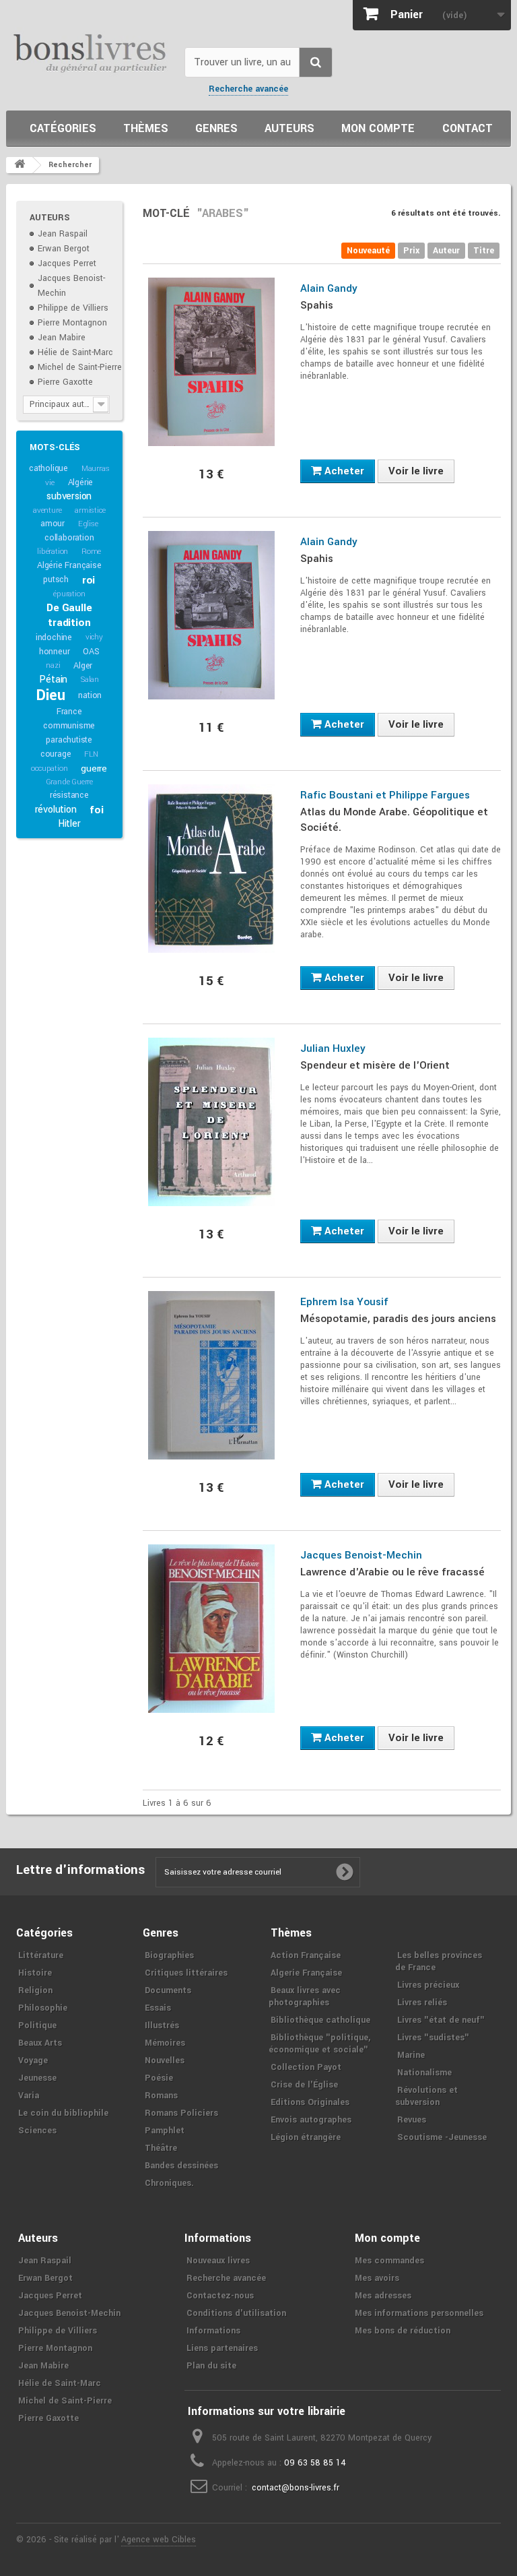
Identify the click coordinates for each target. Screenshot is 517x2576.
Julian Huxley (333, 1048)
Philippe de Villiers (73, 308)
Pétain (53, 680)
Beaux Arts (40, 2043)
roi (89, 580)
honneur (55, 652)
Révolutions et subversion (426, 2096)
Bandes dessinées (181, 2166)
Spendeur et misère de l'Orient (375, 1065)
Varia (29, 2096)
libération (53, 552)
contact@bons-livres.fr (296, 2488)
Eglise (88, 524)
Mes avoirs (377, 2278)
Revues (412, 2120)
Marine (411, 2055)
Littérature (41, 1955)
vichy (94, 637)
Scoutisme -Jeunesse (442, 2137)
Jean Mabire (62, 338)
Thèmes (146, 128)
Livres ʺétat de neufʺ (441, 2020)
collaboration (69, 538)
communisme (69, 726)
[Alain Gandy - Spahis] (211, 362)
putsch (56, 579)
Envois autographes (311, 2120)
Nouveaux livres (218, 2261)
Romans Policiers (181, 2113)
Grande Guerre (69, 782)
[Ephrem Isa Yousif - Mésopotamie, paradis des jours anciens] (211, 1375)
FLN (91, 754)
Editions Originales (310, 2102)
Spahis (317, 305)
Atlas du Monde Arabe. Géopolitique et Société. (394, 820)
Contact (468, 128)
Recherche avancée (248, 89)
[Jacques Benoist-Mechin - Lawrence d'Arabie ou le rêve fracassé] (211, 1629)
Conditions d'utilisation (236, 2313)
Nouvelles (165, 2061)
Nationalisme (424, 2073)
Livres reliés (422, 2003)
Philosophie (43, 2008)
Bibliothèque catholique (320, 2020)
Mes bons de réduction (403, 2331)
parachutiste (69, 740)
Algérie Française (69, 565)
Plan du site (211, 2366)
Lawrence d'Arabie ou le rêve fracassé (392, 1572)
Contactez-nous (220, 2296)
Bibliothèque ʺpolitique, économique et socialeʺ (319, 2044)
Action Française (306, 1955)
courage (56, 754)
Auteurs (289, 128)
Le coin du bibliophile (63, 2113)
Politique (37, 2025)
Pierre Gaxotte (65, 382)
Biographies (169, 1955)
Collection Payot (306, 2067)
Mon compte (378, 128)
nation (90, 695)
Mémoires (165, 2043)
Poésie (159, 2078)
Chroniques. (169, 2183)
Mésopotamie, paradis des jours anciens (398, 1319)
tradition (69, 623)
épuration (69, 594)
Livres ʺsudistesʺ (433, 2038)
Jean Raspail (63, 234)
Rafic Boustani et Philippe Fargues (385, 795)
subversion (69, 496)
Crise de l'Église (304, 2085)
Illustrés (162, 2025)
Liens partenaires (222, 2348)
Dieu (50, 695)
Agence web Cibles (159, 2540)
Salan (90, 680)
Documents (168, 1990)
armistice (90, 510)
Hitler (69, 824)
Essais (158, 2008)
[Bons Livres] (90, 52)
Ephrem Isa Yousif (344, 1302)
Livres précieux (428, 1985)
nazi (53, 665)
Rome (91, 552)
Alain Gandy (329, 288)
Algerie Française (306, 1973)
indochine (54, 637)
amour (53, 524)
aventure (47, 510)
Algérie (81, 482)
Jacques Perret (67, 263)
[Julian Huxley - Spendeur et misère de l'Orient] (211, 1122)
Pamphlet (165, 2131)
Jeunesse (37, 2078)
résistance (69, 795)
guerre (94, 768)
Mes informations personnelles (419, 2313)
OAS (91, 652)
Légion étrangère (306, 2137)
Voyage (33, 2061)
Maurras (96, 469)
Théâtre (161, 2148)
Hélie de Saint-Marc (75, 352)
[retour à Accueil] (20, 165)
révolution (56, 810)
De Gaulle (69, 608)
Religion (35, 1990)
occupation (49, 768)
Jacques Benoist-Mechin (361, 1555)
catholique (48, 468)
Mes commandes (389, 2261)
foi (96, 810)
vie (49, 483)
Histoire (35, 1973)
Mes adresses (383, 2296)
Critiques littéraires (186, 1973)
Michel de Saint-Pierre (80, 367)
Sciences (37, 2131)
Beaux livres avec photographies (305, 1997)
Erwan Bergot (64, 249)
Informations (213, 2331)
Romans (161, 2096)
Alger (83, 666)
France (69, 712)
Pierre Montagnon (72, 323)
